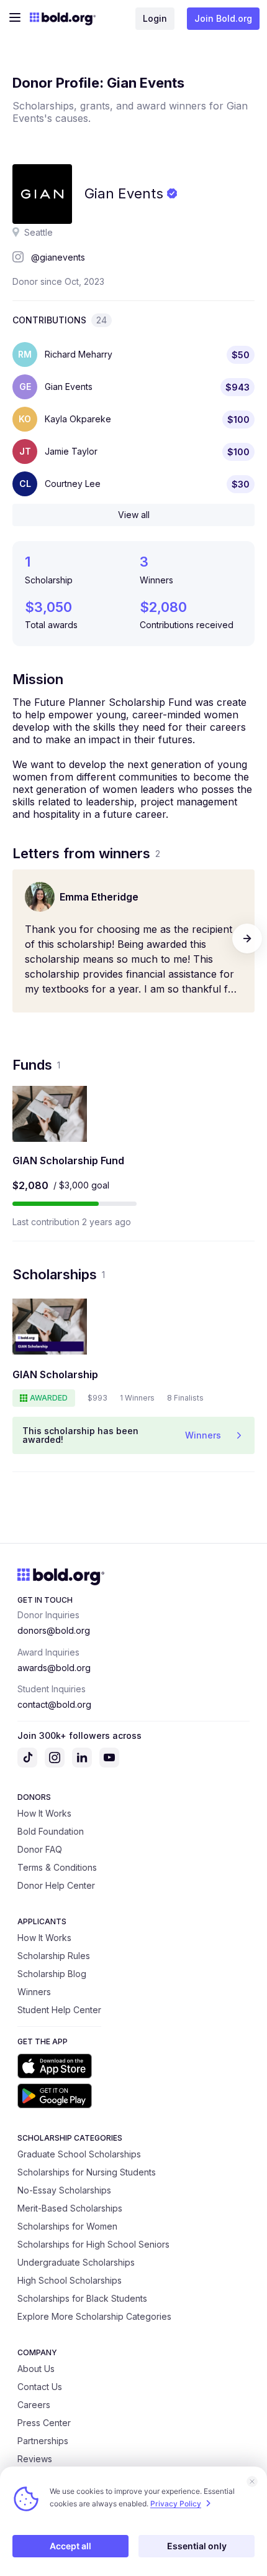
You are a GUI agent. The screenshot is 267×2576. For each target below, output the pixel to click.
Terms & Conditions (57, 1867)
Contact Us (40, 2387)
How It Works (44, 1813)
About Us (36, 2369)
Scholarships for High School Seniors (93, 2244)
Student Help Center (59, 2010)
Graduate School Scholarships (79, 2154)
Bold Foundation (51, 1831)
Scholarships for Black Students (82, 2298)
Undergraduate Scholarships (76, 2262)
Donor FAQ (40, 1849)
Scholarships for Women (67, 2226)
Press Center (44, 2423)
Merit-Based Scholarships (70, 2208)
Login (155, 18)
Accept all (70, 2546)
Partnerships (43, 2441)
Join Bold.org (223, 18)
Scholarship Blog (52, 1974)
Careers (34, 2405)
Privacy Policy (176, 2504)
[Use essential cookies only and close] (252, 2481)
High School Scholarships (70, 2280)
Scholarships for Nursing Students (87, 2172)
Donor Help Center (56, 1885)
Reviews (35, 2459)
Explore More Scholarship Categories (94, 2316)
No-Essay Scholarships (64, 2190)
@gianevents (58, 257)
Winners (34, 1992)
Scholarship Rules (54, 1956)
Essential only (197, 2546)
